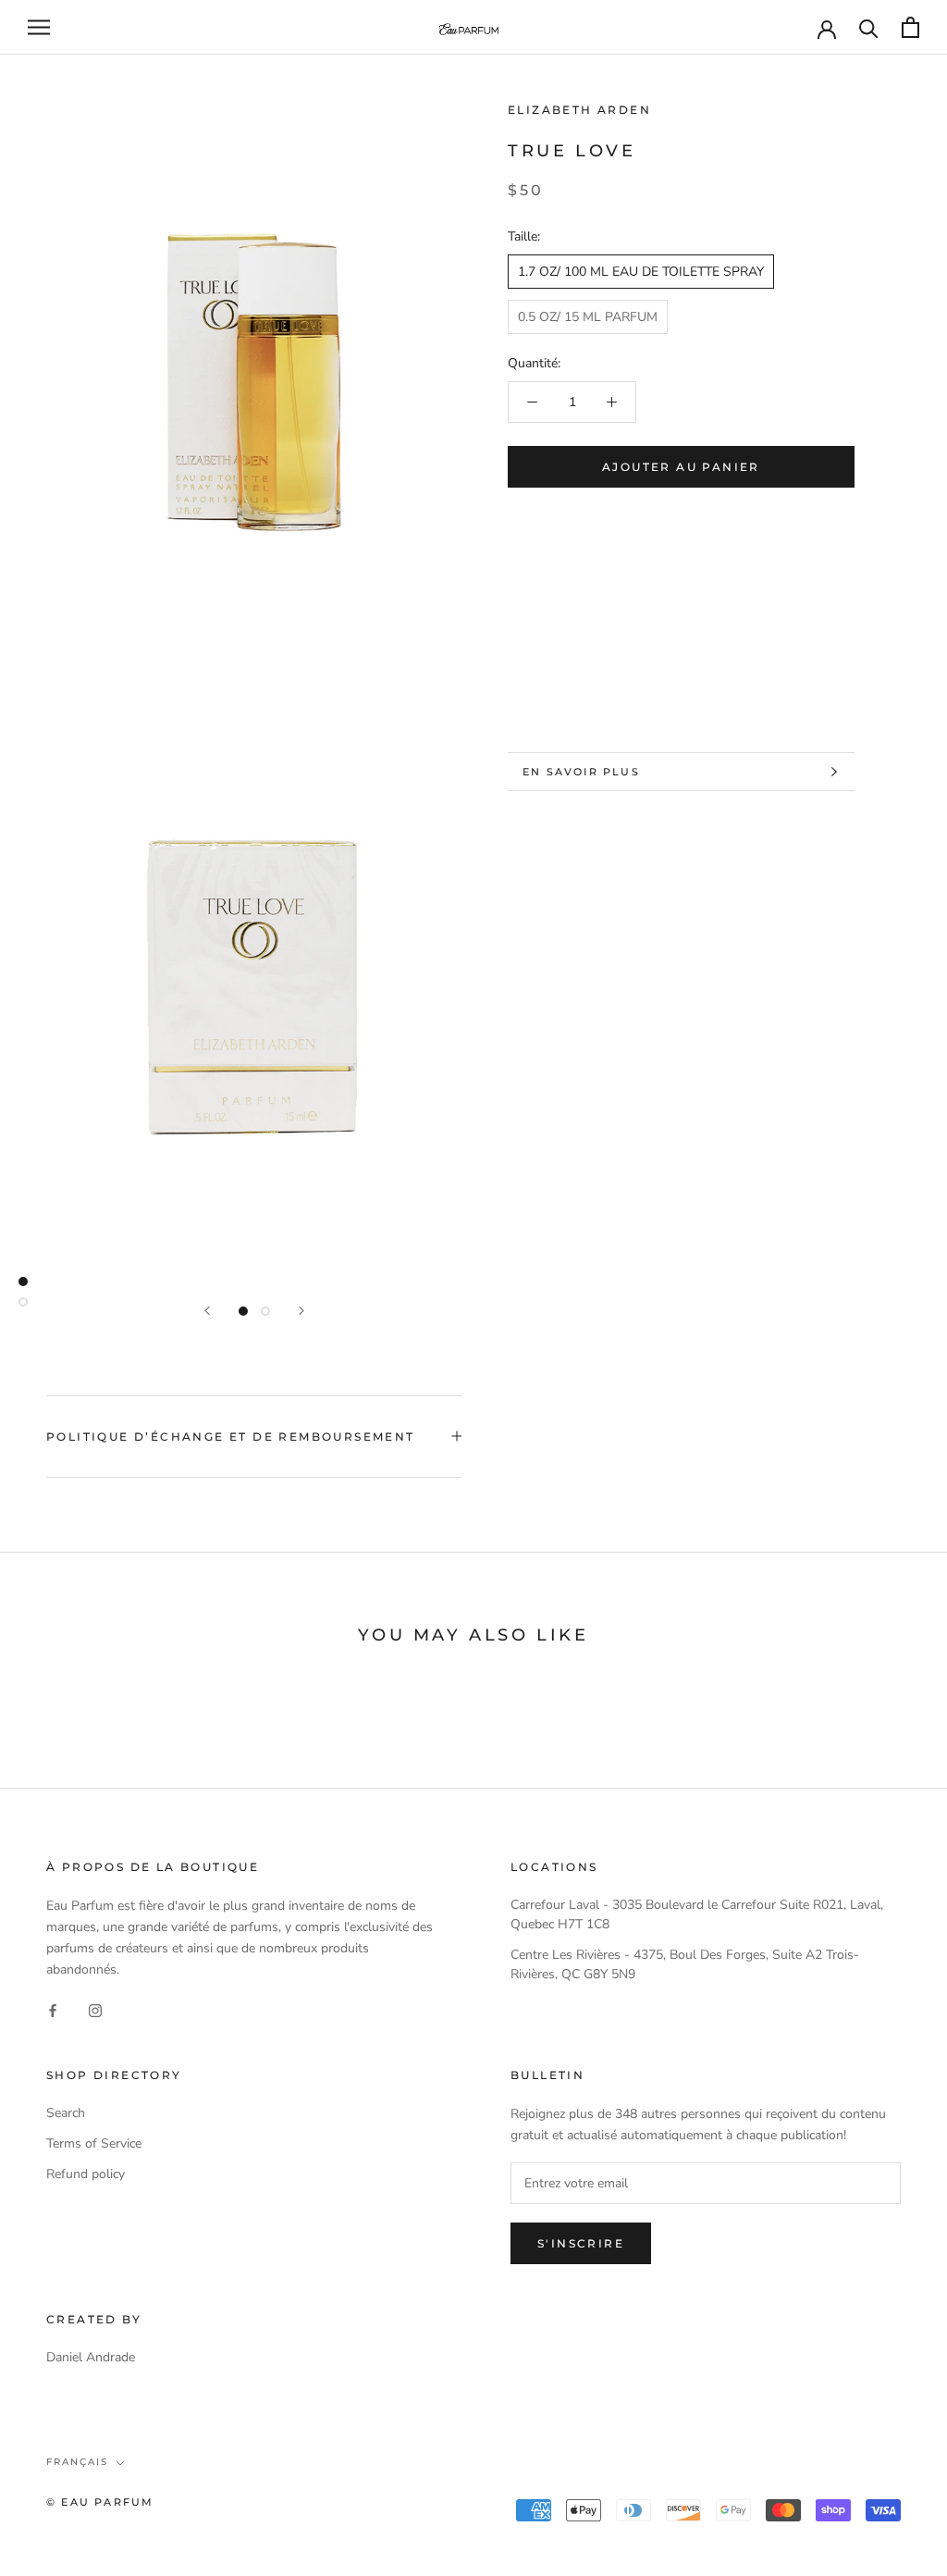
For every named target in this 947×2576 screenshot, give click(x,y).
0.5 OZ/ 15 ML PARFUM (588, 317)
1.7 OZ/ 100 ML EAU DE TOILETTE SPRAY (641, 272)
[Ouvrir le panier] (910, 27)
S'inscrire (581, 2243)
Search (66, 2113)
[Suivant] (301, 1311)
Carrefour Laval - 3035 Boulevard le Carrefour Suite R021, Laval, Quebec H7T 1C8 (697, 1914)
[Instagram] (95, 2009)
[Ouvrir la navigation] (39, 27)
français (77, 2462)
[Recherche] (869, 27)
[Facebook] (53, 2009)
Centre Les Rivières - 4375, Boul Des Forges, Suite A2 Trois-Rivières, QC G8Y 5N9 (685, 1964)
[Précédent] (207, 1311)
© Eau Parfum (100, 2502)
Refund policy (86, 2174)
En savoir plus (581, 772)
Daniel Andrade (91, 2357)
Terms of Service (94, 2143)
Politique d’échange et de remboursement (231, 1437)
